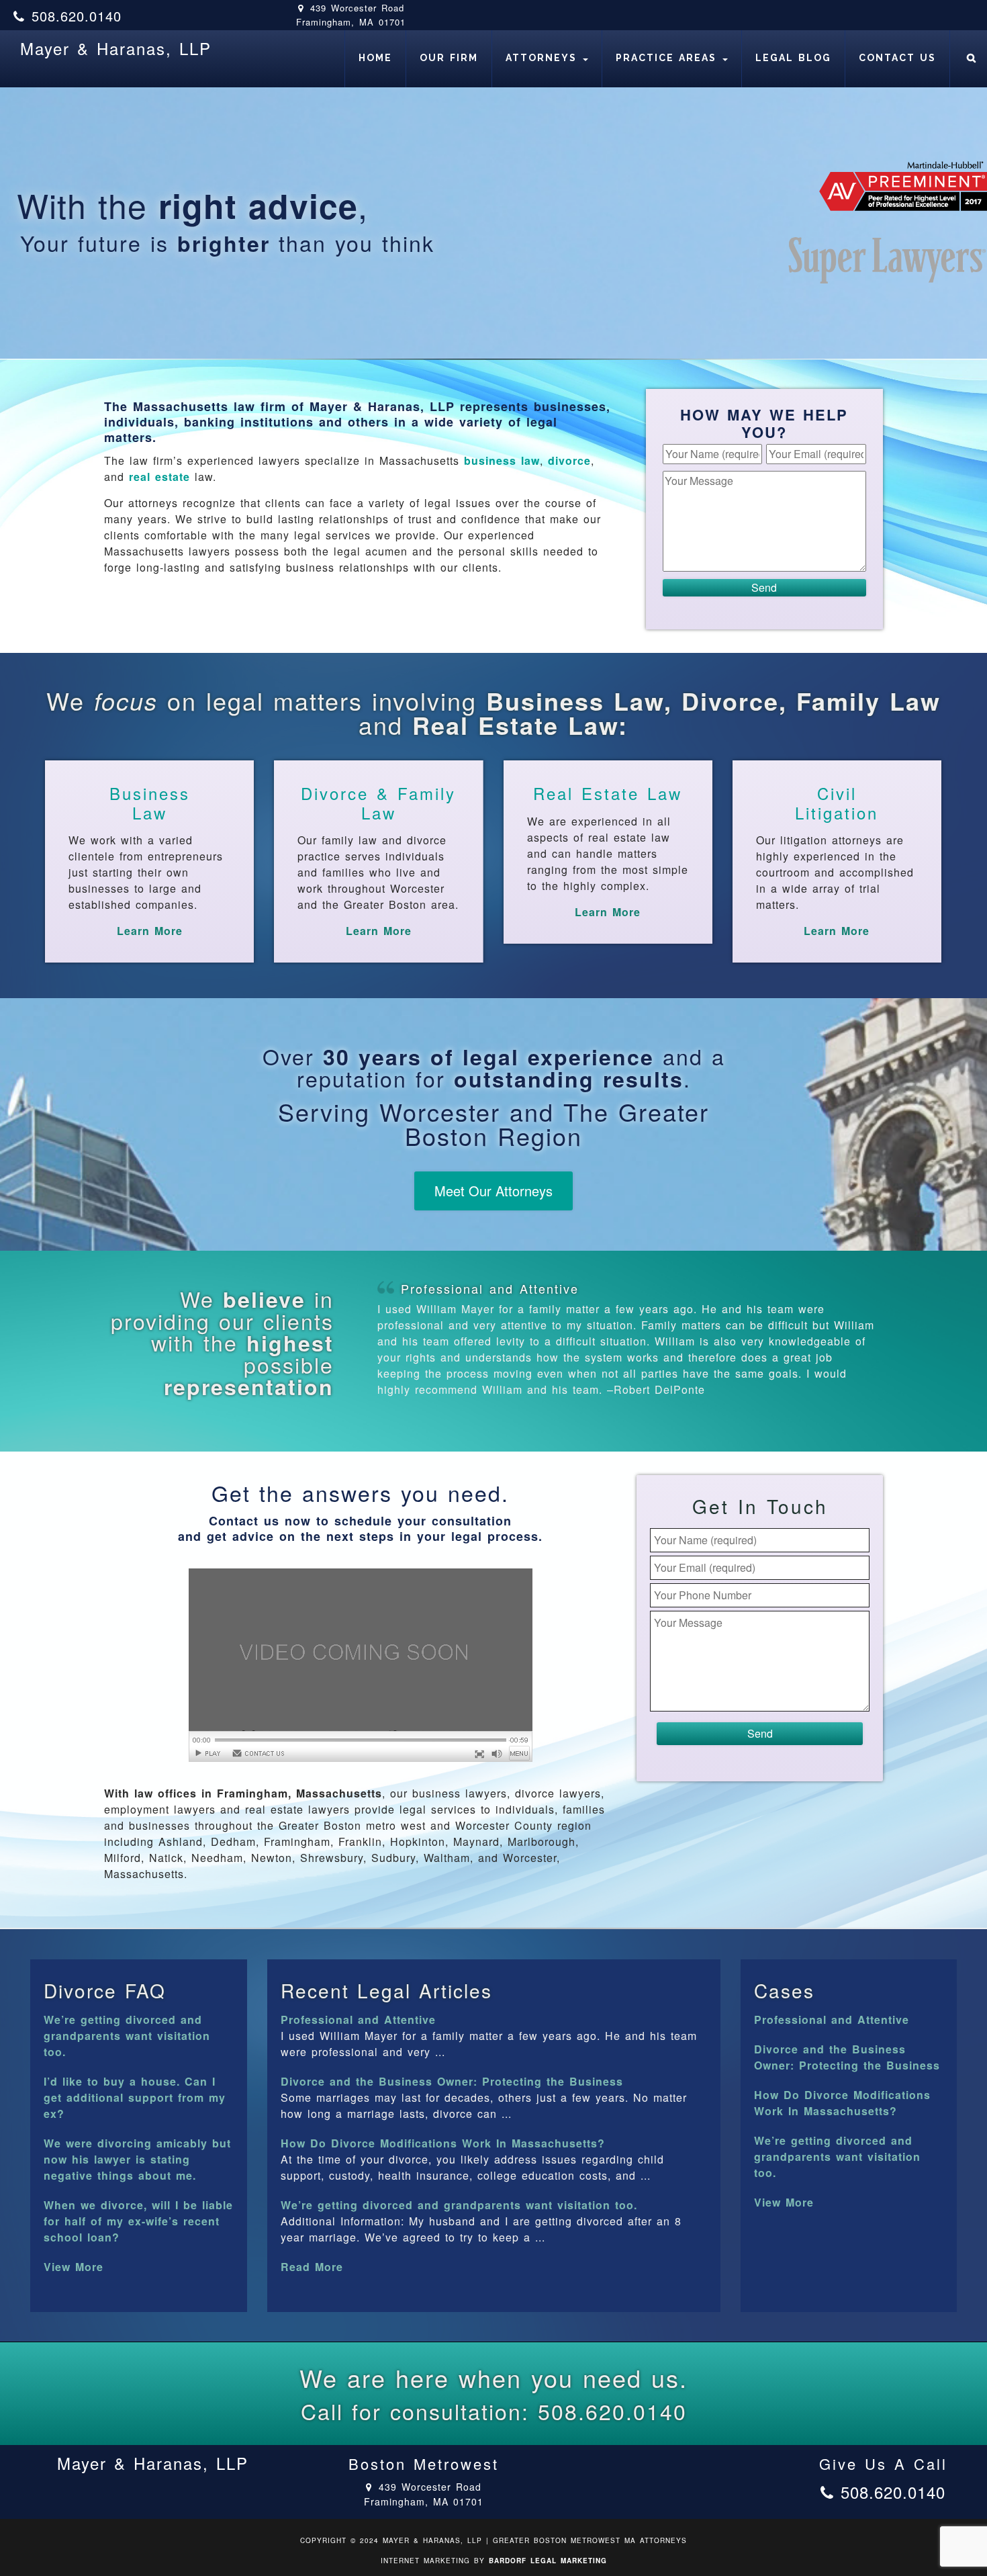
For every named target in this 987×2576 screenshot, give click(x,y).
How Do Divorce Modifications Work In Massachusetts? (443, 2143)
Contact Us (897, 58)
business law (502, 460)
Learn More (150, 931)
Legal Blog (793, 58)
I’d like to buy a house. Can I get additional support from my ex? (135, 2097)
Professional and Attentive (490, 1288)
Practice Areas (668, 58)
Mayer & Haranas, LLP (116, 48)
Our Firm (449, 58)
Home (375, 58)
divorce (569, 460)
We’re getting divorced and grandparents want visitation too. (127, 2036)
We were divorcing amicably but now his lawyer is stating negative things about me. (137, 2159)
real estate (159, 477)
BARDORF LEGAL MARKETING (548, 2561)
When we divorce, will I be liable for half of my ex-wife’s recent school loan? (138, 2221)
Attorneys (544, 58)
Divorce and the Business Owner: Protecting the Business (452, 2081)
